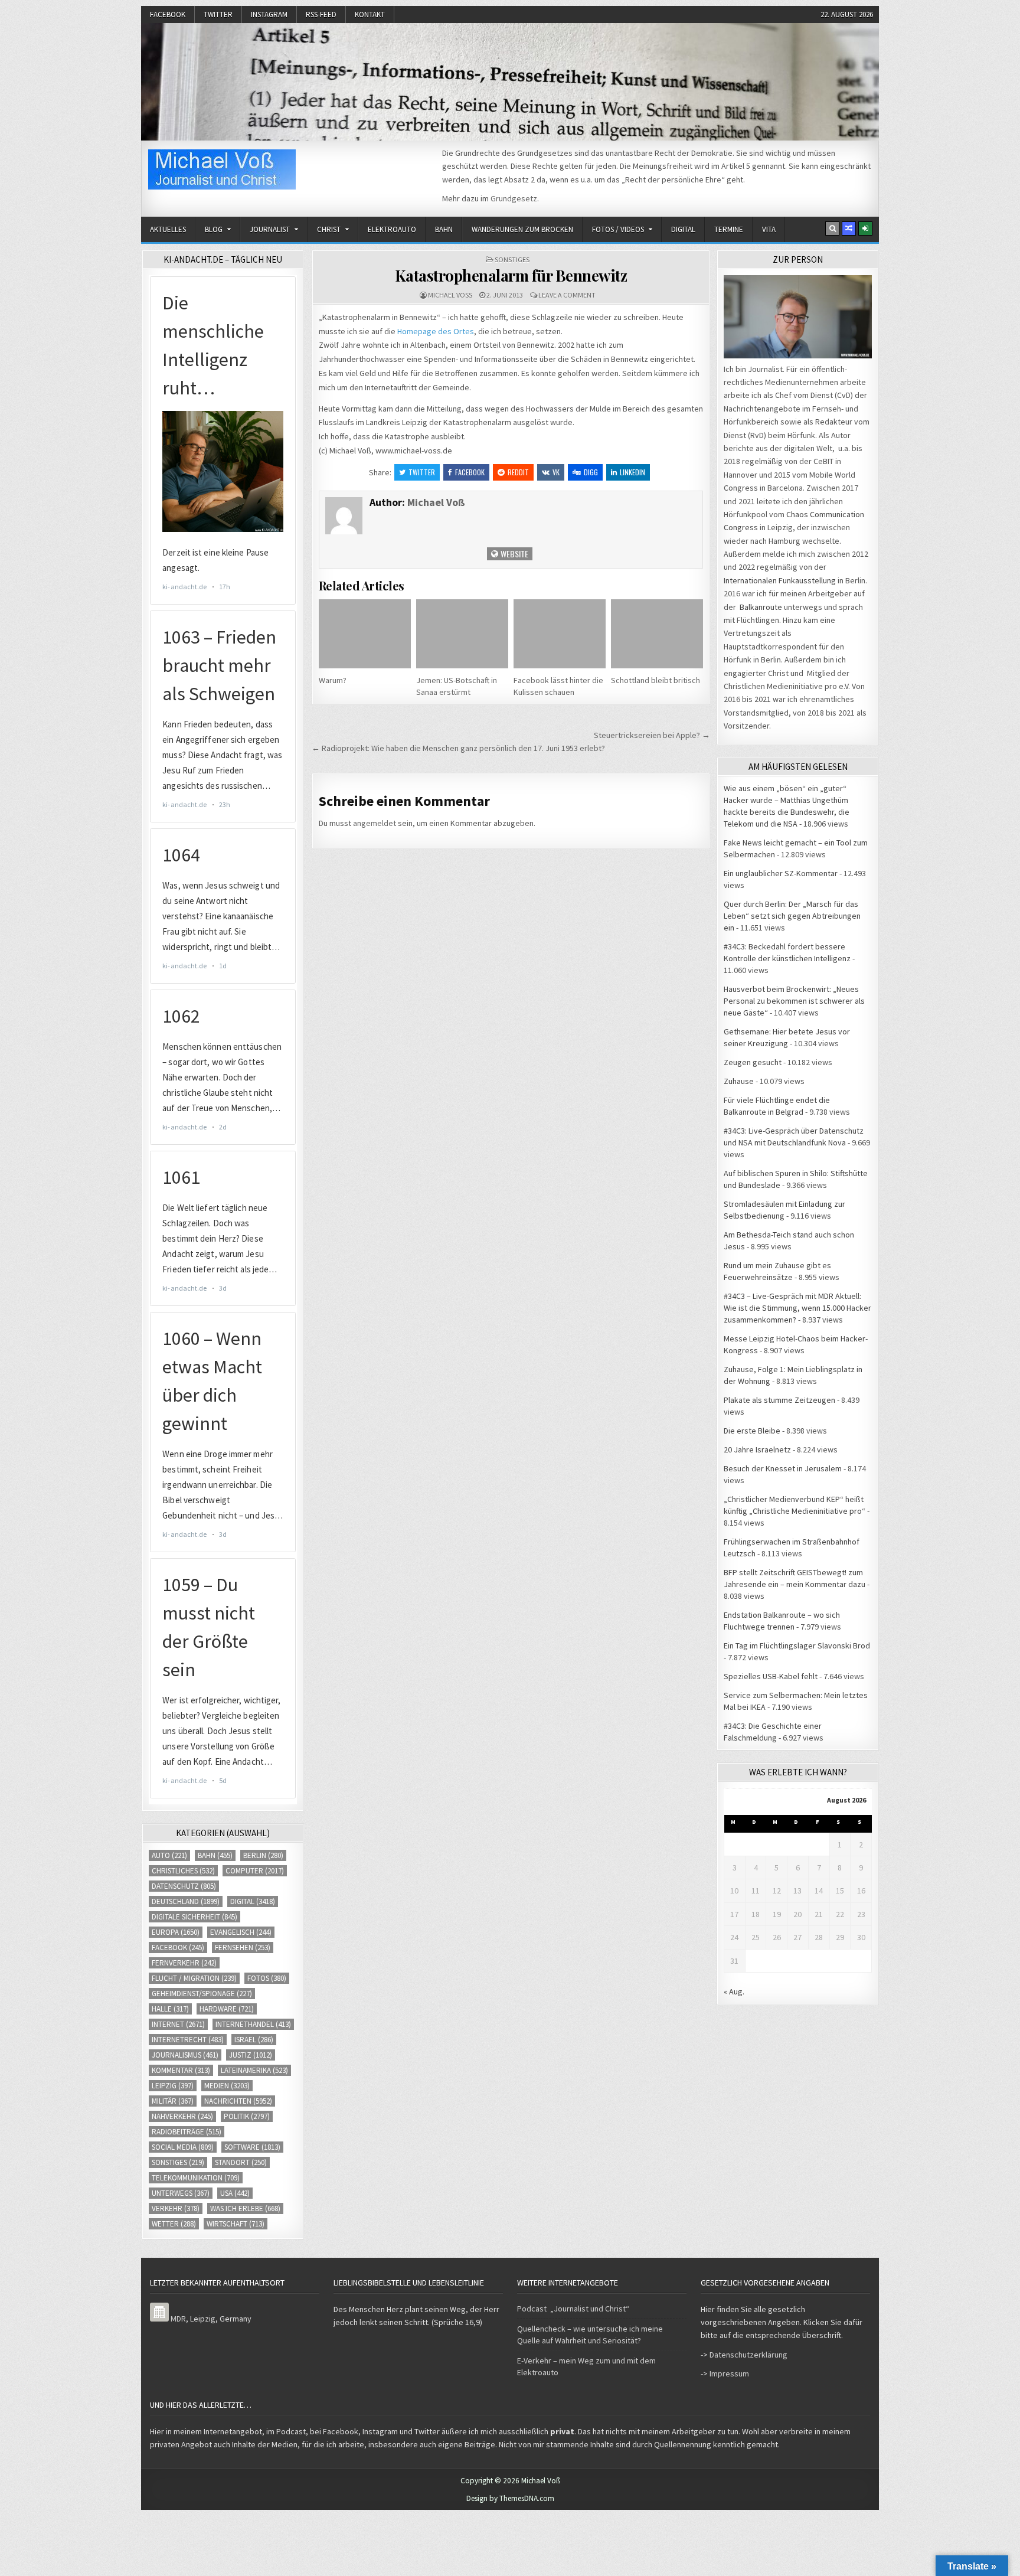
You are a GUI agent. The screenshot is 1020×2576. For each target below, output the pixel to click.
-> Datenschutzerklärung (744, 2355)
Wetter (174, 2224)
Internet (178, 2024)
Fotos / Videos (618, 229)
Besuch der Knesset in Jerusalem (783, 1468)
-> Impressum (725, 2373)
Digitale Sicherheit (194, 1917)
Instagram (269, 14)
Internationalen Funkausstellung (780, 580)
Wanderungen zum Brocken (522, 229)
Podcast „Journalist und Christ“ (573, 2309)
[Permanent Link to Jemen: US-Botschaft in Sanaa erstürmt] (462, 634)
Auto (169, 1855)
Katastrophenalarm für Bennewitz (511, 275)
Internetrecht (188, 2040)
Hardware (227, 2009)
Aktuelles (168, 229)
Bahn (444, 229)
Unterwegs (181, 2193)
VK (556, 472)
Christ (329, 229)
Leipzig (173, 2086)
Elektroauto (392, 229)
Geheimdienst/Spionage (202, 1994)
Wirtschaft (236, 2224)
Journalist (270, 229)
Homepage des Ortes (436, 331)
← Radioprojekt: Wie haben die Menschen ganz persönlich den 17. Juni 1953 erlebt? (458, 748)
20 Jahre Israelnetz (757, 1449)
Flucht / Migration (194, 1978)
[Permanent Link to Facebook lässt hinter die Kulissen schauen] (560, 634)
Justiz (251, 2055)
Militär (173, 2101)
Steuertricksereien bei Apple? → (652, 735)
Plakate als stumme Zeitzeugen (779, 1400)
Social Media (183, 2147)
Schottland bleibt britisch (656, 680)
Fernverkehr (184, 1963)
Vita (769, 229)
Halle (170, 2009)
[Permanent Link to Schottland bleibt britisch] (657, 634)
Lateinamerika (254, 2070)
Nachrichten (238, 2101)
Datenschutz (184, 1886)
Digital (683, 229)
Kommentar (181, 2070)
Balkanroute (761, 607)
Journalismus (185, 2055)
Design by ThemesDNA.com (510, 2498)
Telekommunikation (196, 2178)
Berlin (263, 1855)
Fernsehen (243, 1947)
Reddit (518, 472)
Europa (176, 1932)
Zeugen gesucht (753, 1062)
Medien (227, 2086)
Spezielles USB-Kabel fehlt (771, 1676)
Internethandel (253, 2024)
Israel (254, 2040)
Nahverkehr (182, 2116)
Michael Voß (450, 295)
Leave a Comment (567, 295)
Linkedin (632, 472)
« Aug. (734, 1991)
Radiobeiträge (187, 2132)
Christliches (183, 1871)
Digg (591, 472)
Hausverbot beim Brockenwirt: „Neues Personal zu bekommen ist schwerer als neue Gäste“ (794, 1001)
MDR (178, 2319)
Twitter (218, 14)
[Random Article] (849, 228)
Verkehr (176, 2208)
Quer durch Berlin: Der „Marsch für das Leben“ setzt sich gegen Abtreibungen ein (792, 916)
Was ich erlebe (245, 2208)
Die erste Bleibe (752, 1431)
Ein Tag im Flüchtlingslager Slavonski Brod (797, 1645)
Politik (247, 2116)
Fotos (267, 1978)
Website (514, 554)
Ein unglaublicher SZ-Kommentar (781, 873)
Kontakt (370, 14)
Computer (255, 1871)
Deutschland (186, 1901)
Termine (729, 229)
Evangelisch (241, 1932)
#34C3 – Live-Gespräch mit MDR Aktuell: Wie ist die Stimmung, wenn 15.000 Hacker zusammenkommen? (797, 1308)
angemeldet (375, 823)
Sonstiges (512, 259)
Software (252, 2147)
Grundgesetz (514, 198)
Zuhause (739, 1081)
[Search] (832, 228)
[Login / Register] (865, 228)
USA (235, 2193)
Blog (214, 229)
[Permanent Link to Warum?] (365, 634)
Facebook (168, 14)
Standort (241, 2162)
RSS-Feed (321, 14)
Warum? (333, 680)
